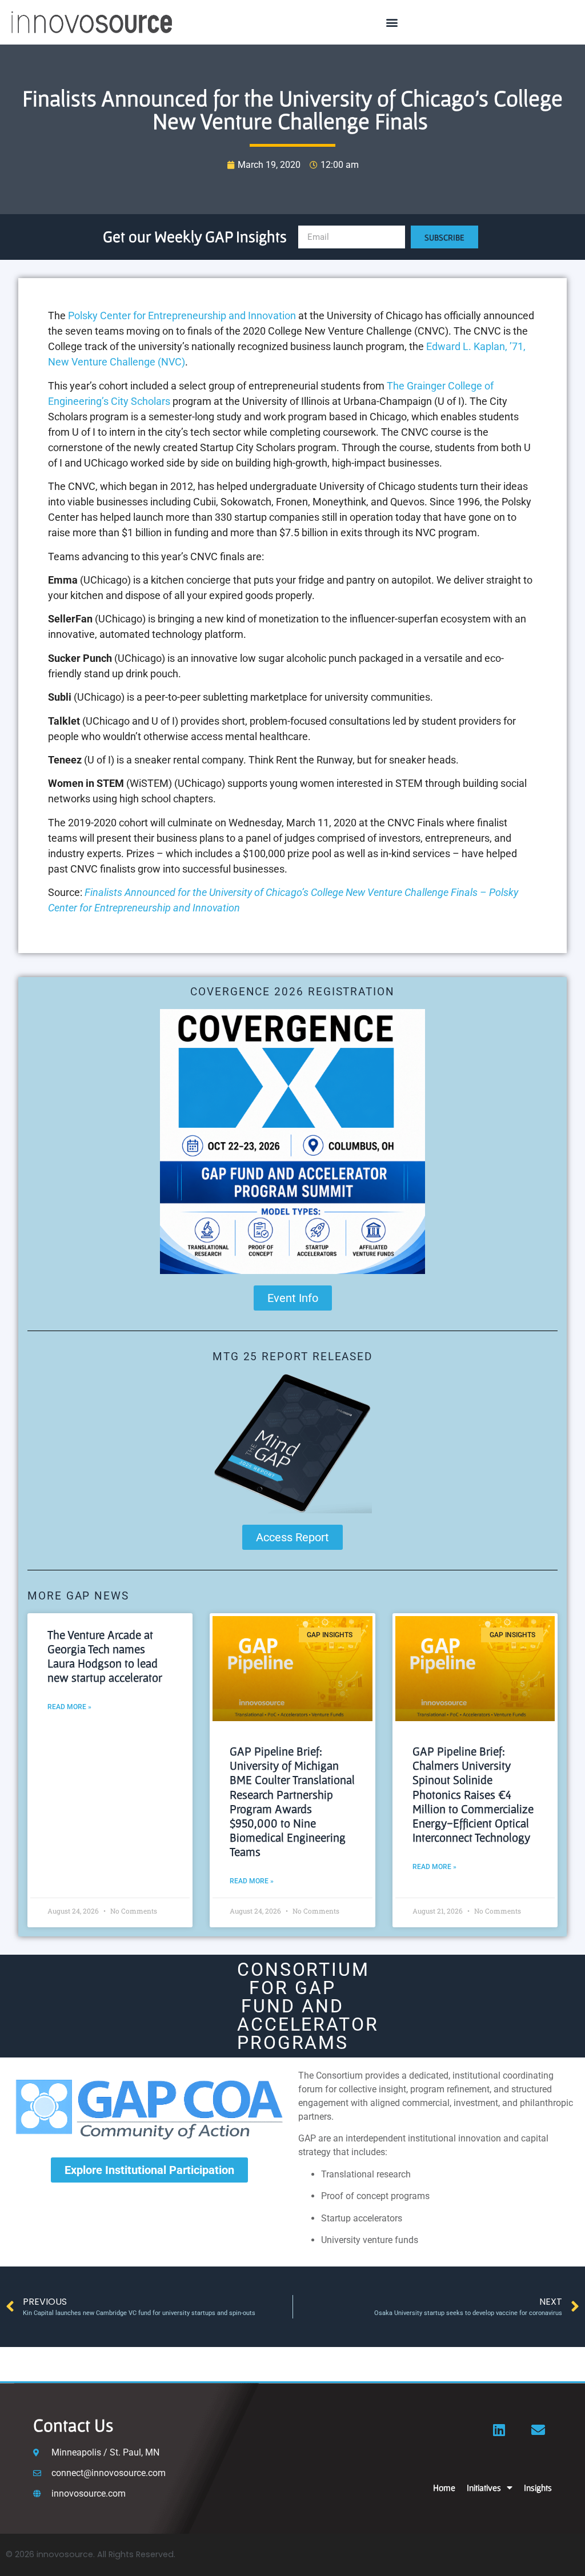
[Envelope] (538, 2430)
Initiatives (484, 2487)
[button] (392, 23)
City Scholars (141, 401)
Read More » (69, 1707)
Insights (538, 2487)
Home (444, 2487)
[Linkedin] (499, 2430)
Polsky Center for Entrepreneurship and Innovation (182, 316)
